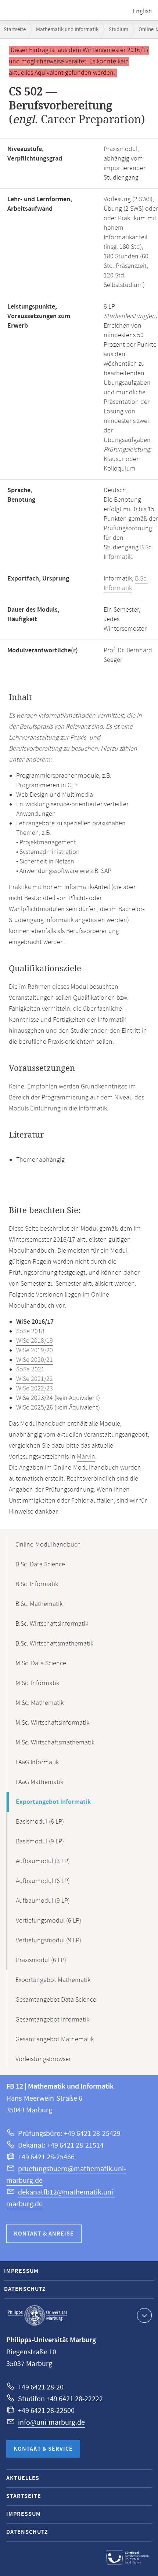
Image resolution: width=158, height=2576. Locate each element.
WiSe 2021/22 (35, 1379)
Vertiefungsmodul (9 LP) (49, 1941)
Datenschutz (25, 2289)
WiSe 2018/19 (35, 1341)
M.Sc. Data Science (41, 1663)
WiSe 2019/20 (35, 1350)
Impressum (21, 2271)
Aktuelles (23, 2478)
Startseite (15, 30)
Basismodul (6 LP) (40, 1822)
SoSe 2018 (30, 1331)
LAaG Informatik (37, 1762)
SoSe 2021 (30, 1370)
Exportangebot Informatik (53, 1802)
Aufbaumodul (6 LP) (43, 1881)
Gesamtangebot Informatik (52, 2020)
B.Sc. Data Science (40, 1565)
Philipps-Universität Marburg (37, 2315)
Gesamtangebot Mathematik (55, 2039)
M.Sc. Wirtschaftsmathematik (55, 1743)
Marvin (86, 1457)
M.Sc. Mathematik (39, 1703)
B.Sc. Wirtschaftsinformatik (52, 1624)
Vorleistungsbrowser (43, 2059)
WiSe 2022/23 (35, 1389)
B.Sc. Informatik (126, 583)
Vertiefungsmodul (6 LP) (49, 1921)
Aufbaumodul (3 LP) (43, 1861)
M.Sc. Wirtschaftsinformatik (52, 1723)
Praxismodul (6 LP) (41, 1960)
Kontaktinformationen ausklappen (144, 2315)
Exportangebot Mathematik (53, 1980)
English (142, 11)
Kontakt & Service (43, 2449)
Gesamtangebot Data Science (56, 2000)
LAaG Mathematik (39, 1782)
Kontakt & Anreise (44, 2234)
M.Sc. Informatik (37, 1683)
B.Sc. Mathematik (39, 1604)
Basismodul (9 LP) (40, 1842)
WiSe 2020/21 (35, 1360)
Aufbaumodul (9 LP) (43, 1901)
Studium (118, 30)
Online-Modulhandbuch (48, 1545)
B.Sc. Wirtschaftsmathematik (54, 1644)
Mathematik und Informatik (67, 30)
